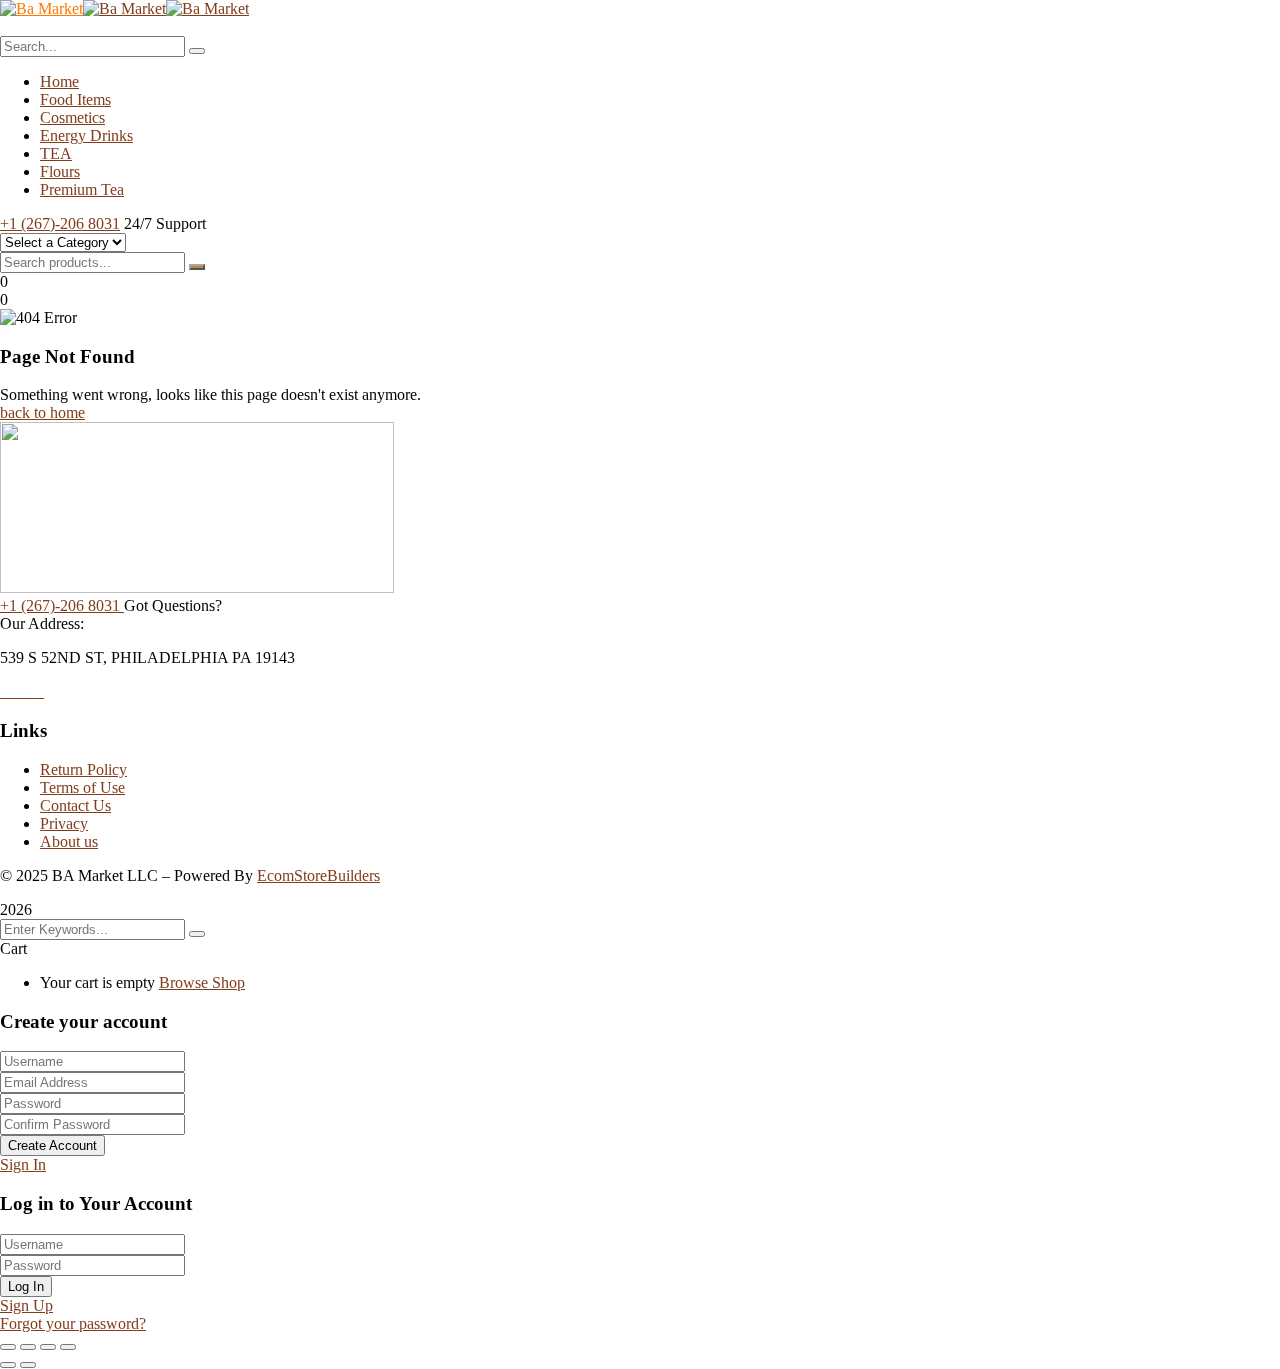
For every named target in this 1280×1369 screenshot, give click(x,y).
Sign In (23, 1164)
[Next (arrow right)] (28, 1365)
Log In (26, 1286)
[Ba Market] (41, 8)
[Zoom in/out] (8, 1347)
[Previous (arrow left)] (8, 1365)
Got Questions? (173, 605)
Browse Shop (202, 982)
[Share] (48, 1347)
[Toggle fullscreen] (28, 1347)
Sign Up (26, 1305)
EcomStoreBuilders (318, 875)
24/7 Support (165, 223)
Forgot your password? (73, 1323)
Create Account (52, 1145)
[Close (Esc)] (68, 1347)
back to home (42, 412)
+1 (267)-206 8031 (60, 223)
